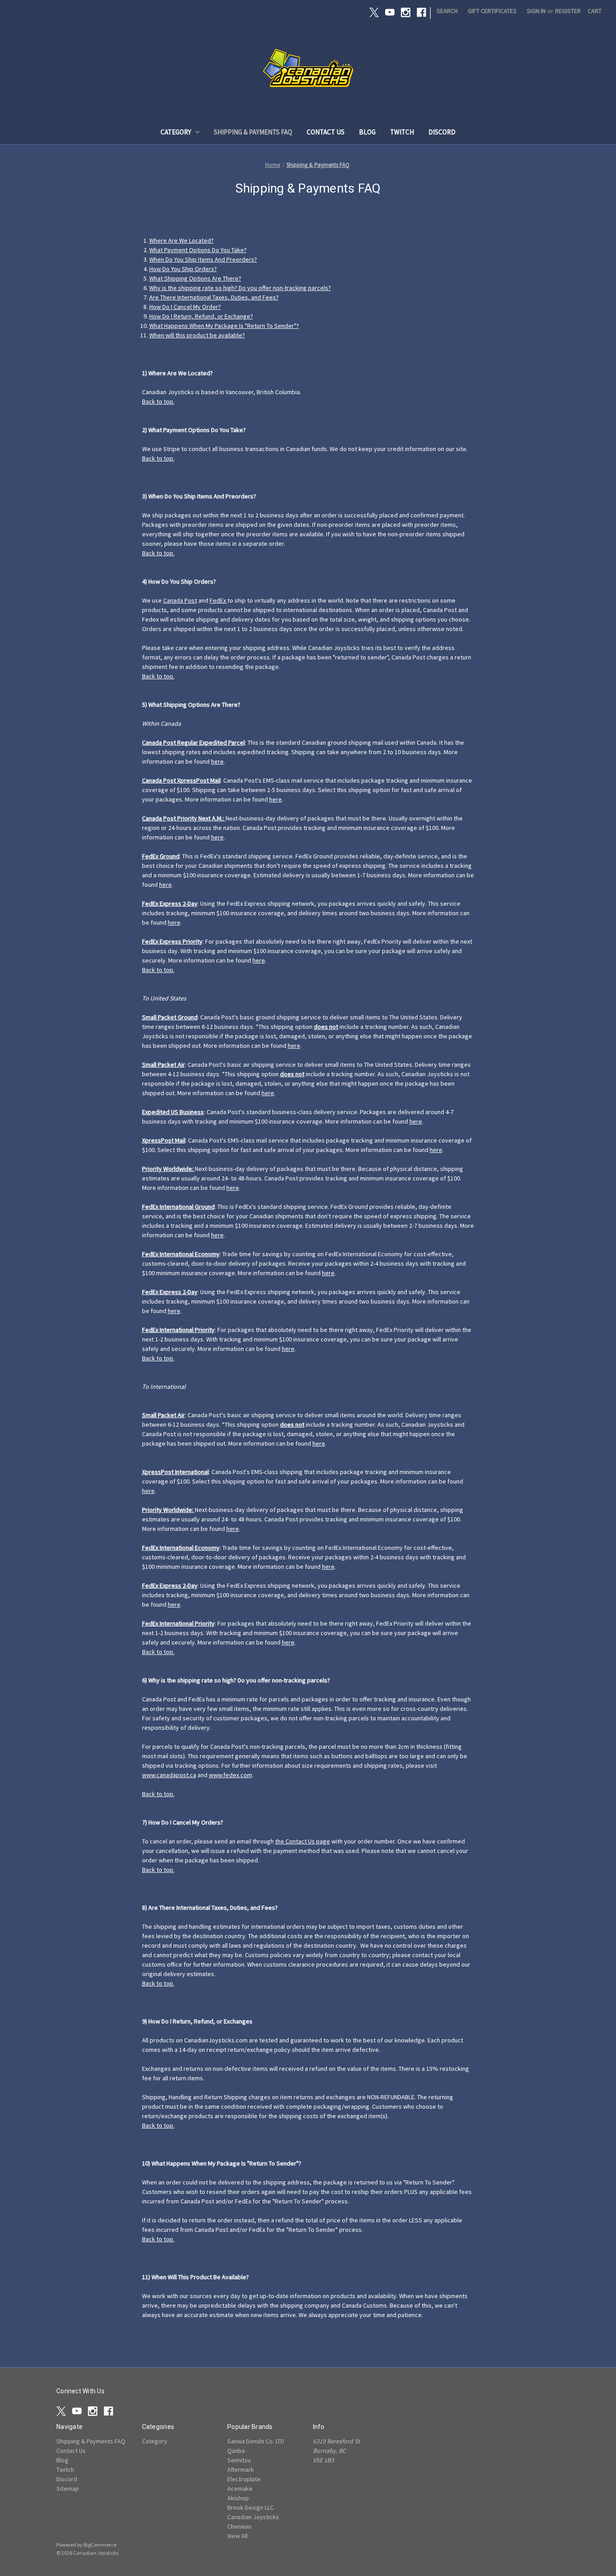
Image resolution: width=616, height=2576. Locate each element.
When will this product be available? (197, 335)
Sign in (536, 11)
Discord (442, 132)
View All (237, 2536)
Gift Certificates (492, 11)
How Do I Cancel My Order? (185, 307)
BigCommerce (100, 2545)
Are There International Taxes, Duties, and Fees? (214, 297)
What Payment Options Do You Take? (198, 250)
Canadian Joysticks (253, 2517)
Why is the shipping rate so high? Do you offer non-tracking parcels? (240, 288)
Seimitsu (239, 2460)
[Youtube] (390, 12)
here (217, 761)
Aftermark (241, 2470)
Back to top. (158, 401)
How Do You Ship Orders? (183, 269)
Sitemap (68, 2488)
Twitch (402, 132)
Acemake (240, 2488)
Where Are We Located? (182, 240)
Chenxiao (239, 2526)
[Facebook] (421, 12)
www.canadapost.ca (169, 1775)
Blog (367, 132)
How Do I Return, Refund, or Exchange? (201, 316)
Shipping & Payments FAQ (253, 132)
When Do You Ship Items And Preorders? (203, 259)
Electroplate (244, 2479)
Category (176, 132)
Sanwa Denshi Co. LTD (256, 2441)
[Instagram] (406, 12)
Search (447, 11)
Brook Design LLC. (251, 2507)
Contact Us (326, 132)
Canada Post (180, 600)
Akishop (238, 2498)
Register (568, 11)
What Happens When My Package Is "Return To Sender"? (224, 326)
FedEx (218, 600)
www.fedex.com (230, 1775)
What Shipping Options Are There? (195, 278)
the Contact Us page (303, 1841)
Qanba (236, 2451)
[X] (374, 12)
